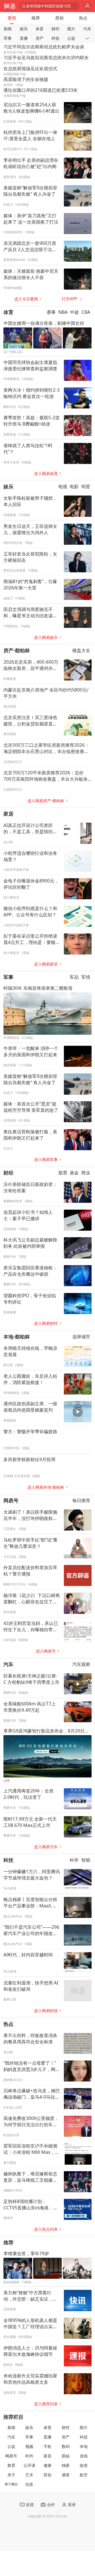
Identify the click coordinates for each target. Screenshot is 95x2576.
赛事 (51, 312)
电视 (63, 487)
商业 (86, 1173)
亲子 (11, 2475)
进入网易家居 (46, 964)
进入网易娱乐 (46, 637)
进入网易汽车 (46, 1847)
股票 (63, 1173)
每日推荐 (81, 1500)
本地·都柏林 (17, 1337)
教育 (11, 2465)
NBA (63, 312)
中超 (74, 312)
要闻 (12, 18)
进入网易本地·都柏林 (46, 1487)
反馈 (30, 2505)
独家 (66, 2465)
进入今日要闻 (26, 299)
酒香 (66, 2475)
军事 (8, 38)
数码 (66, 2446)
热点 (83, 18)
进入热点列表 (46, 2229)
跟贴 (66, 2456)
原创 (59, 18)
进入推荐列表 (46, 2404)
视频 (29, 2446)
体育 (40, 29)
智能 (86, 1860)
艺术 (29, 2475)
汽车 (87, 29)
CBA (86, 312)
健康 (47, 2465)
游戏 (84, 2456)
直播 (24, 38)
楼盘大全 (81, 651)
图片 (71, 29)
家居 (8, 814)
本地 (84, 2446)
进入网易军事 (46, 1160)
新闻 (8, 29)
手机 (47, 2446)
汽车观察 (81, 1664)
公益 (71, 38)
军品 (74, 977)
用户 (87, 6)
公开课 (29, 2465)
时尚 (29, 2456)
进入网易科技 (46, 2011)
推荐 (36, 18)
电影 (74, 487)
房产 (40, 38)
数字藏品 (11, 2484)
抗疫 (29, 2484)
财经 (55, 29)
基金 (74, 1173)
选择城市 (81, 1337)
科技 (55, 38)
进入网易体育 (46, 474)
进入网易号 (46, 1651)
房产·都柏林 (17, 650)
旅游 (84, 2465)
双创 (47, 2475)
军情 (86, 977)
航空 (84, 2475)
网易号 (11, 1500)
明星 (86, 487)
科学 (74, 1860)
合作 (51, 2505)
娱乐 (24, 29)
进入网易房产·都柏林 (46, 801)
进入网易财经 (46, 1323)
